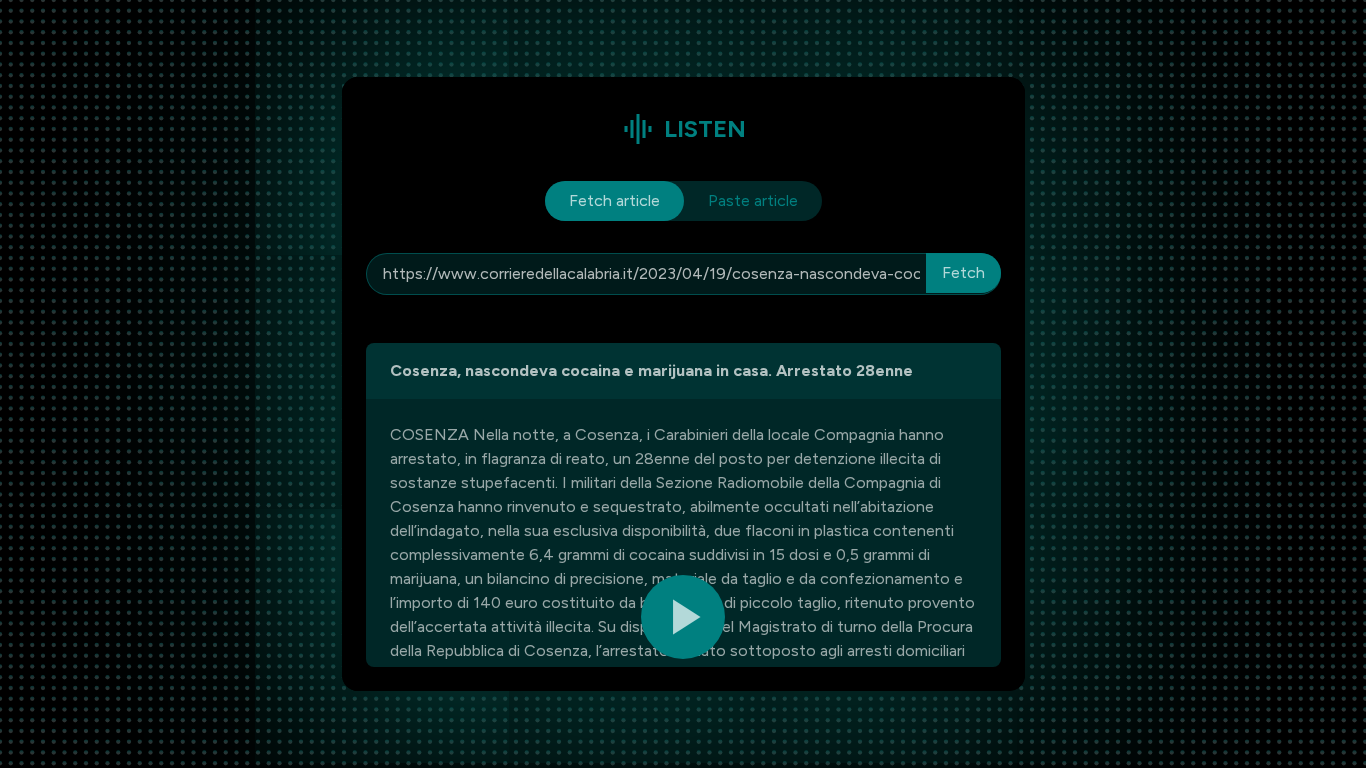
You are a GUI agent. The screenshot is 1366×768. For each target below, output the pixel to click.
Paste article (753, 200)
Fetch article (614, 200)
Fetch (963, 272)
